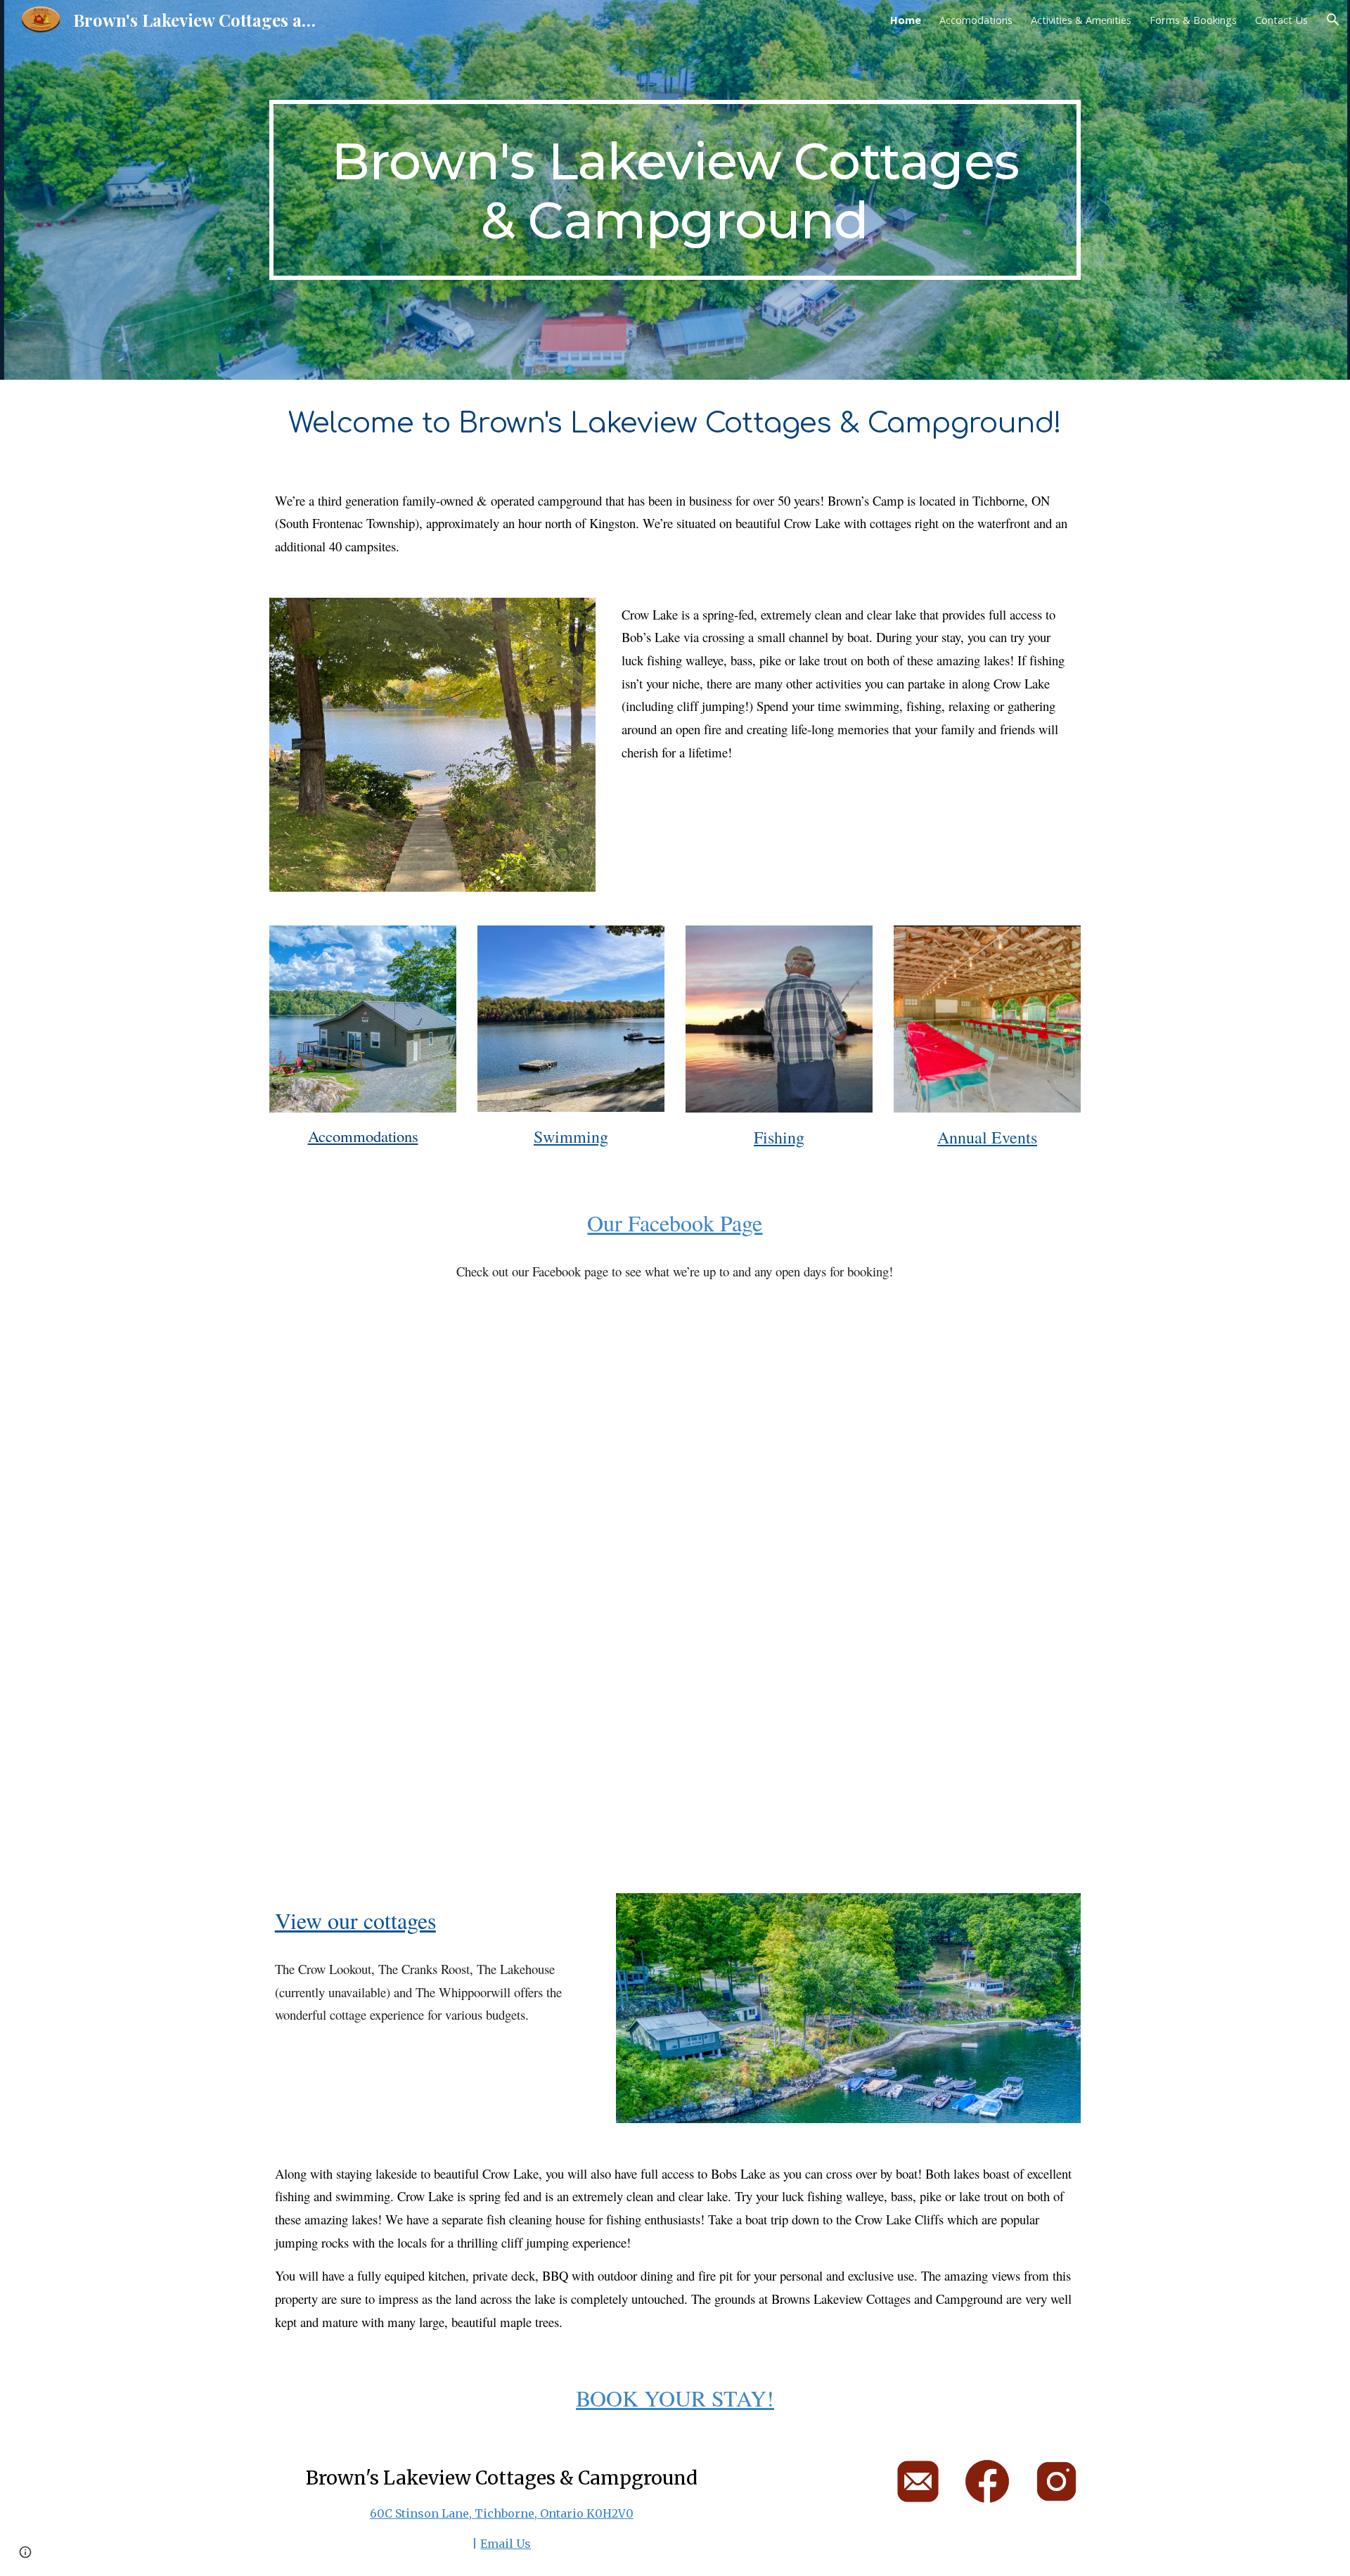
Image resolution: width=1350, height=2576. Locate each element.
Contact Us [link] (1281, 20)
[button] (1333, 20)
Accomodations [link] (976, 20)
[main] (675, 190)
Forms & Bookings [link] (1193, 20)
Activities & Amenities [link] (1081, 20)
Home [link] (906, 20)
